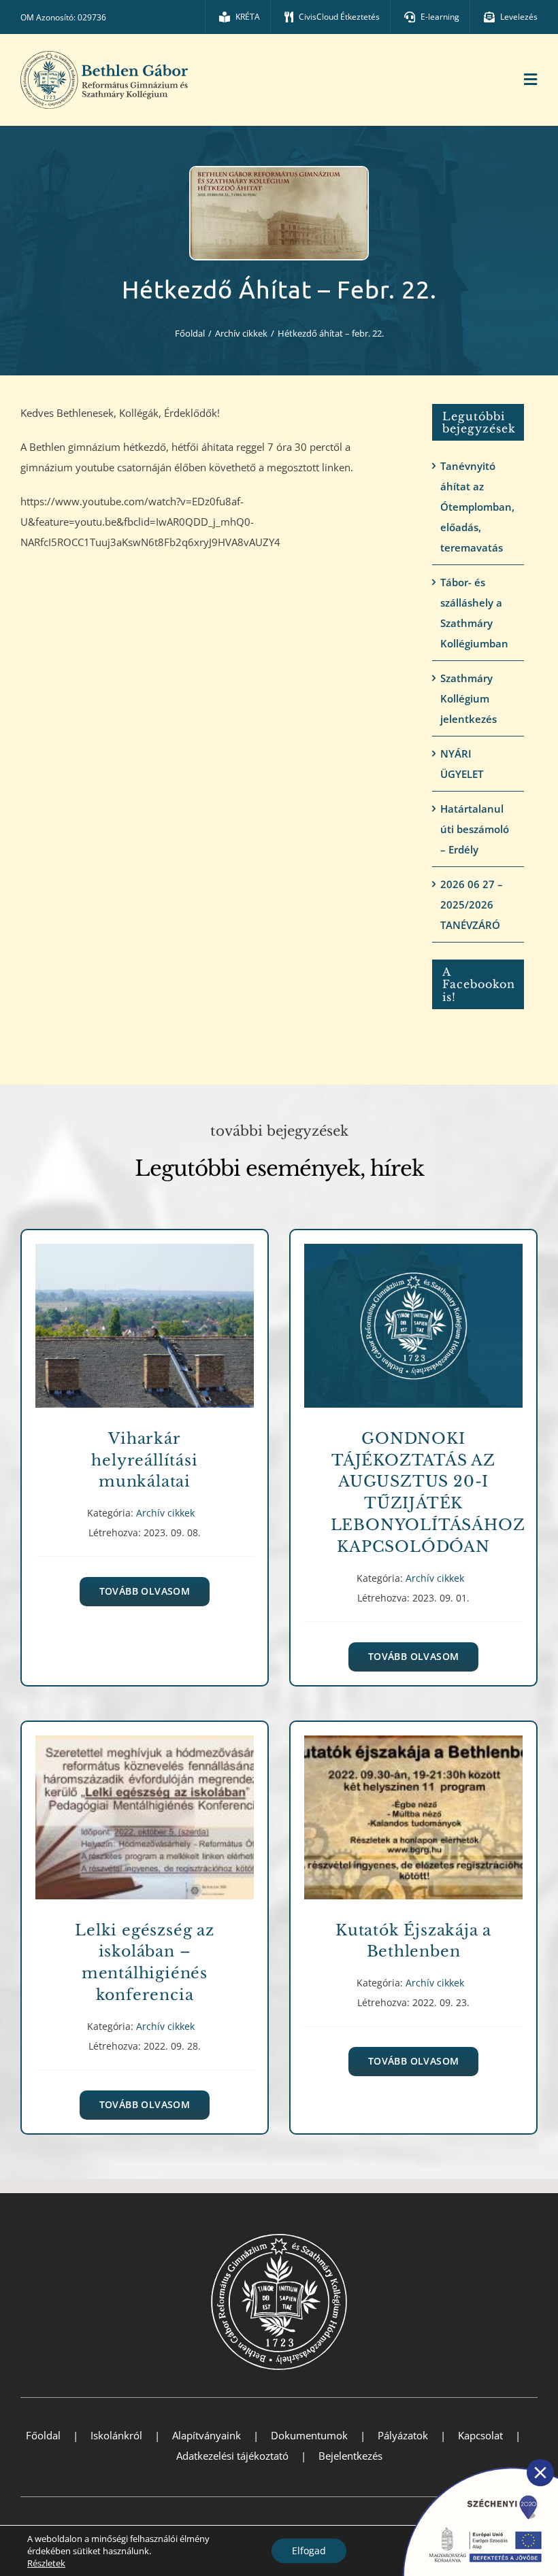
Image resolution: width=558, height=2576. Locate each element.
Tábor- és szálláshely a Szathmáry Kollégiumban (474, 613)
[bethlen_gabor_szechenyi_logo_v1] (473, 2463)
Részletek (46, 2563)
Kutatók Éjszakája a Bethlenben (413, 1808)
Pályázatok (403, 2435)
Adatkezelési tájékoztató (232, 2456)
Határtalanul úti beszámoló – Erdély (475, 829)
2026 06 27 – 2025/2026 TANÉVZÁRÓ (472, 904)
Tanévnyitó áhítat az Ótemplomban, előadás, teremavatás (477, 507)
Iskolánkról (116, 2435)
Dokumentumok (309, 2435)
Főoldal (43, 2435)
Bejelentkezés (350, 2456)
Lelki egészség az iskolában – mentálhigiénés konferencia (145, 1808)
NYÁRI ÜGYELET (462, 764)
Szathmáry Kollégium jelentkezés (469, 698)
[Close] (540, 2473)
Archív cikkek (144, 1341)
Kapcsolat (480, 2435)
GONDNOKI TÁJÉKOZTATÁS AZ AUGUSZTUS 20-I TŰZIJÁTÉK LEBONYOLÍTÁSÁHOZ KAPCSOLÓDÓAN (413, 1316)
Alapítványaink (207, 2435)
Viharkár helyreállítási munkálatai (145, 1316)
